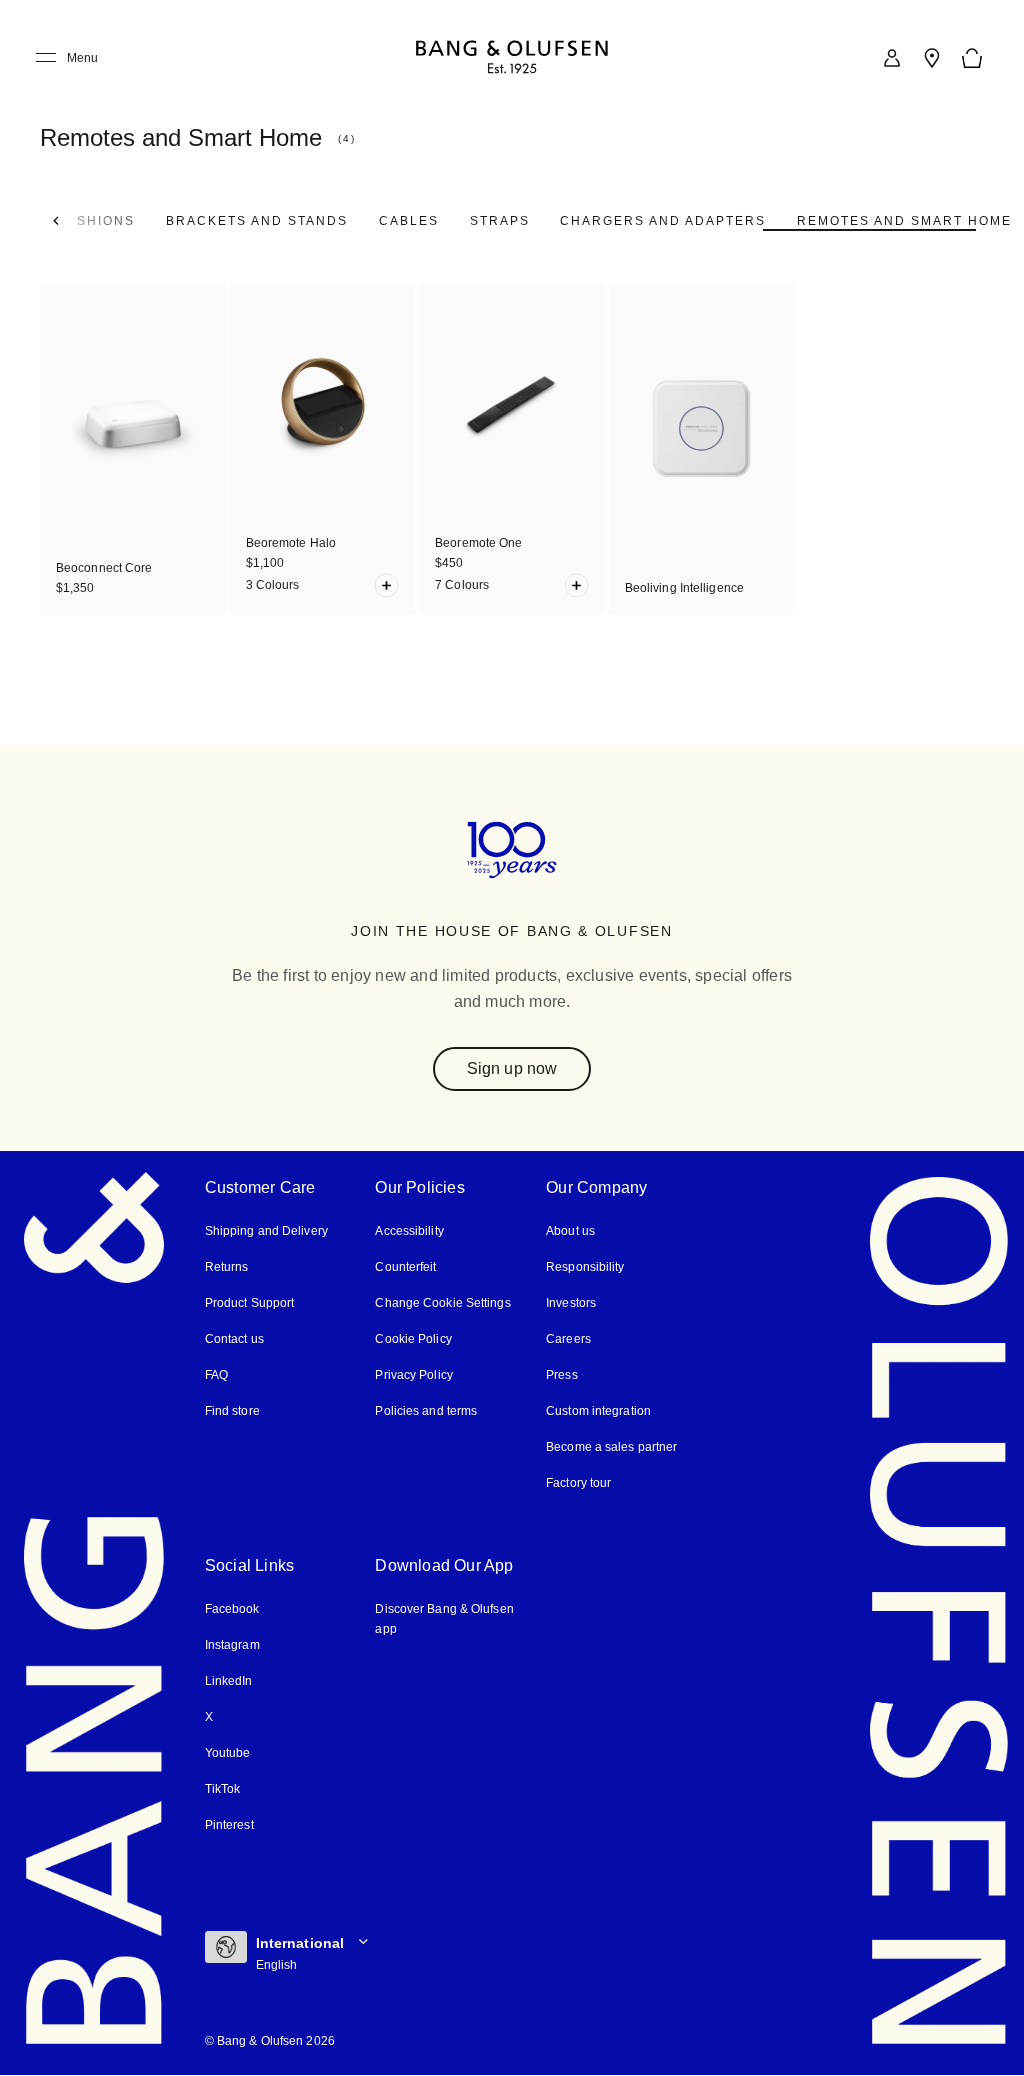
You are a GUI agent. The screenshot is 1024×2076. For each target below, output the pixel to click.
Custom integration (598, 1411)
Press (562, 1375)
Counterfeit (405, 1267)
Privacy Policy (413, 1375)
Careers (568, 1339)
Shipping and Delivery (266, 1231)
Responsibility (585, 1267)
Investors (571, 1303)
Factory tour (578, 1483)
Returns (227, 1267)
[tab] (257, 221)
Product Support (250, 1303)
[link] (892, 58)
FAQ (216, 1375)
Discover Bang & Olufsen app (444, 1619)
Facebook (232, 1609)
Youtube (228, 1753)
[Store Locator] (932, 58)
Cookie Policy (413, 1339)
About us (570, 1231)
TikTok (223, 1789)
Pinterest (229, 1825)
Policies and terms (426, 1411)
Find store (232, 1411)
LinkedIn (229, 1681)
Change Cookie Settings (442, 1303)
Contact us (234, 1339)
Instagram (232, 1645)
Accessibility (409, 1231)
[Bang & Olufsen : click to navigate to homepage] (512, 58)
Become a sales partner (611, 1447)
